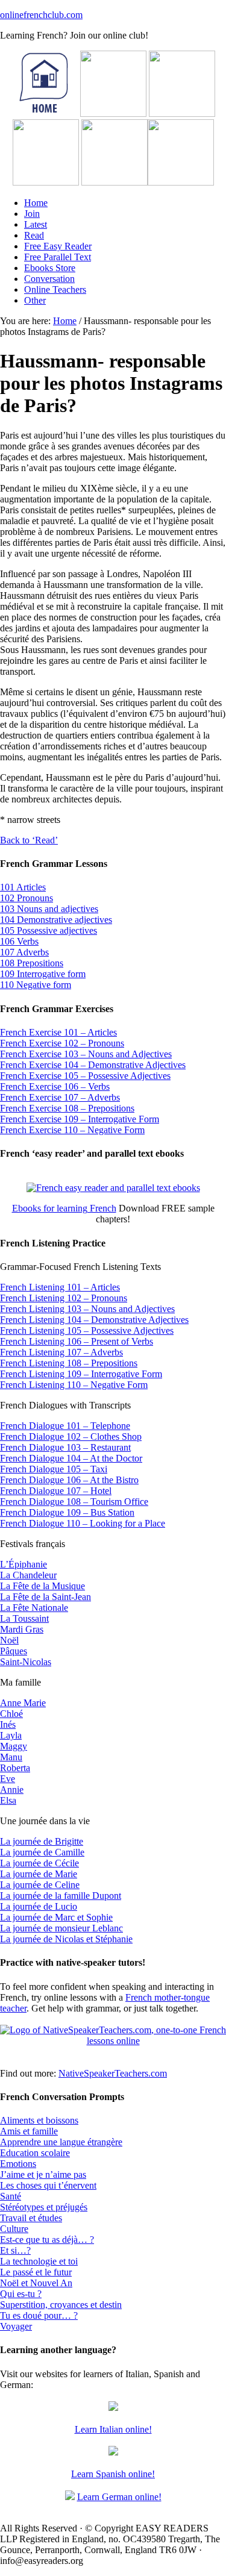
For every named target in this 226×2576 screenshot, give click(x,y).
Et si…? (15, 2250)
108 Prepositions (32, 963)
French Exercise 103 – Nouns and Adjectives (86, 1054)
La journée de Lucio (39, 1906)
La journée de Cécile (39, 1863)
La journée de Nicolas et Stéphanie (66, 1939)
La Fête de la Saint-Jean (46, 1597)
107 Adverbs (24, 952)
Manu (11, 1757)
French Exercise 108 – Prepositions (67, 1108)
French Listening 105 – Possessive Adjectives (87, 1330)
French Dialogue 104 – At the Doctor (71, 1458)
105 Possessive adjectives (49, 930)
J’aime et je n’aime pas (43, 2174)
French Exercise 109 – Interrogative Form (80, 1119)
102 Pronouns (27, 898)
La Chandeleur (28, 1575)
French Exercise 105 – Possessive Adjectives (85, 1076)
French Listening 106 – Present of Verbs (77, 1341)
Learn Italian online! (113, 2429)
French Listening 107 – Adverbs (61, 1352)
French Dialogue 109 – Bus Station (67, 1512)
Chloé (11, 1714)
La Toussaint (24, 1618)
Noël (9, 1640)
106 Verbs (19, 941)
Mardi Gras (22, 1629)
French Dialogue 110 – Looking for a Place (83, 1523)
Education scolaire (35, 2153)
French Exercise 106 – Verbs (55, 1086)
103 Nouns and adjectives (49, 909)
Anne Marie (23, 1703)
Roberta (15, 1768)
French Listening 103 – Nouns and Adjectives (87, 1309)
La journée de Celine (40, 1885)
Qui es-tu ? (21, 2294)
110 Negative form (36, 985)
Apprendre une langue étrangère (61, 2142)
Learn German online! (119, 2497)
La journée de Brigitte (42, 1841)
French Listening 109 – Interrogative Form (81, 1374)
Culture (14, 2229)
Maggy (14, 1746)
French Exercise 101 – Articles (58, 1032)
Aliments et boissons (39, 2120)
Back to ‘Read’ (29, 840)
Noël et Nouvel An (36, 2283)
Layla (11, 1735)
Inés (8, 1724)
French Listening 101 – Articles (60, 1287)
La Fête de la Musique (42, 1586)
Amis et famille (29, 2131)
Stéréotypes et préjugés (44, 2207)
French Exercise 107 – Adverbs (60, 1097)
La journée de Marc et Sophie (56, 1917)
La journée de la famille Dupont (61, 1896)
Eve (8, 1779)
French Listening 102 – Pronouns (64, 1298)
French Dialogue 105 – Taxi (54, 1469)
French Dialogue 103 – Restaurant (65, 1447)
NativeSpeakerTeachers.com (113, 2073)
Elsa (8, 1800)
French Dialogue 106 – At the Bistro (69, 1480)
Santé (11, 2196)
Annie (12, 1790)
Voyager (16, 2326)
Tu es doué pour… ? (39, 2315)
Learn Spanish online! (113, 2474)
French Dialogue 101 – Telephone (65, 1426)
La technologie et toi (39, 2261)
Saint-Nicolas (26, 1662)
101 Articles (23, 887)
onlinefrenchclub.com (41, 15)
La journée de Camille (42, 1852)
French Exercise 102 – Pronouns (62, 1043)
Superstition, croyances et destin (61, 2305)
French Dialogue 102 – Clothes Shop (71, 1436)
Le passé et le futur (36, 2272)
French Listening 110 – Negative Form (74, 1385)
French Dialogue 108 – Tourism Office (74, 1502)
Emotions (18, 2164)
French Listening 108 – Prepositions (69, 1363)
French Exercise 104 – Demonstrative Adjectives (93, 1065)
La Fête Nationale (34, 1608)
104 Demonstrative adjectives (56, 920)
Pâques (14, 1651)
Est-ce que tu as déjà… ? (47, 2240)
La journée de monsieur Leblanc (61, 1928)
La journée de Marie (39, 1874)
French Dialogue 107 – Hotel (56, 1491)
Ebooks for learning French (64, 1208)
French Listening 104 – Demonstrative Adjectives (94, 1320)
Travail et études (31, 2218)
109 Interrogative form (43, 974)
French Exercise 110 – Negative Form (72, 1130)
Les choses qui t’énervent (48, 2185)
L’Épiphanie (24, 1564)
